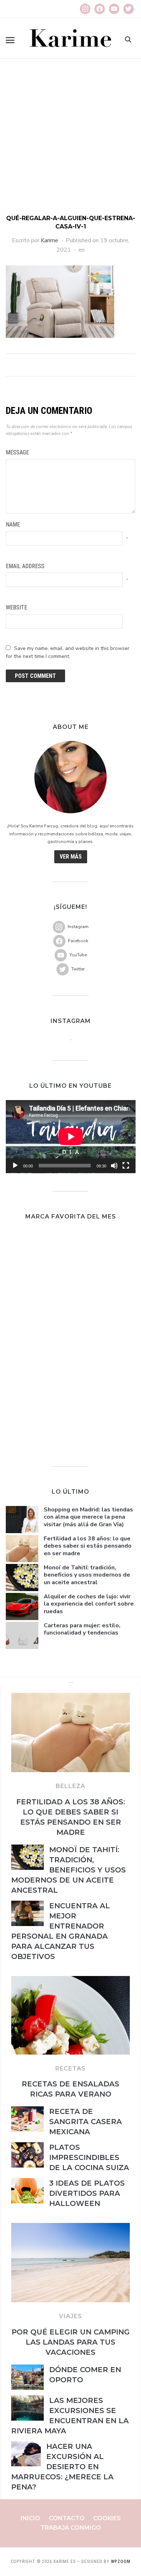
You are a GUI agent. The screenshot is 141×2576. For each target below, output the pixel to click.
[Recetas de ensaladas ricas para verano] (70, 1980)
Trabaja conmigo (71, 2528)
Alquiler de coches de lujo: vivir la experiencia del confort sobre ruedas (89, 1604)
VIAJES (70, 2316)
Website (16, 607)
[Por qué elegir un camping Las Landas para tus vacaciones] (70, 2227)
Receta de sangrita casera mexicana (86, 2122)
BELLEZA (70, 1786)
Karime (50, 240)
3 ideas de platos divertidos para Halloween (87, 2193)
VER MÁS (71, 857)
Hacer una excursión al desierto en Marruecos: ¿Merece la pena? (62, 2467)
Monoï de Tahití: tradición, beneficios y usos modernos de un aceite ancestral (87, 1575)
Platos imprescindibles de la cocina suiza (89, 2157)
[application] (71, 1137)
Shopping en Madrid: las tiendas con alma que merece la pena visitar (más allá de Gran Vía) (88, 1517)
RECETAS (70, 2069)
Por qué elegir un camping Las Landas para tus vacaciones (71, 2342)
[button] (10, 40)
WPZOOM (121, 2562)
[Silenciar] (114, 1166)
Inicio (30, 2518)
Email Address (25, 566)
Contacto (67, 2518)
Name (13, 525)
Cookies (107, 2518)
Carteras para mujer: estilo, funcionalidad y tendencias (82, 1629)
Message (17, 452)
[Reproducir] (15, 1166)
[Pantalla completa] (126, 1166)
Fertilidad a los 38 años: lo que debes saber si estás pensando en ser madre (88, 1546)
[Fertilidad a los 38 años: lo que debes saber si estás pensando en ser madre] (70, 1697)
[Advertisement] (70, 140)
